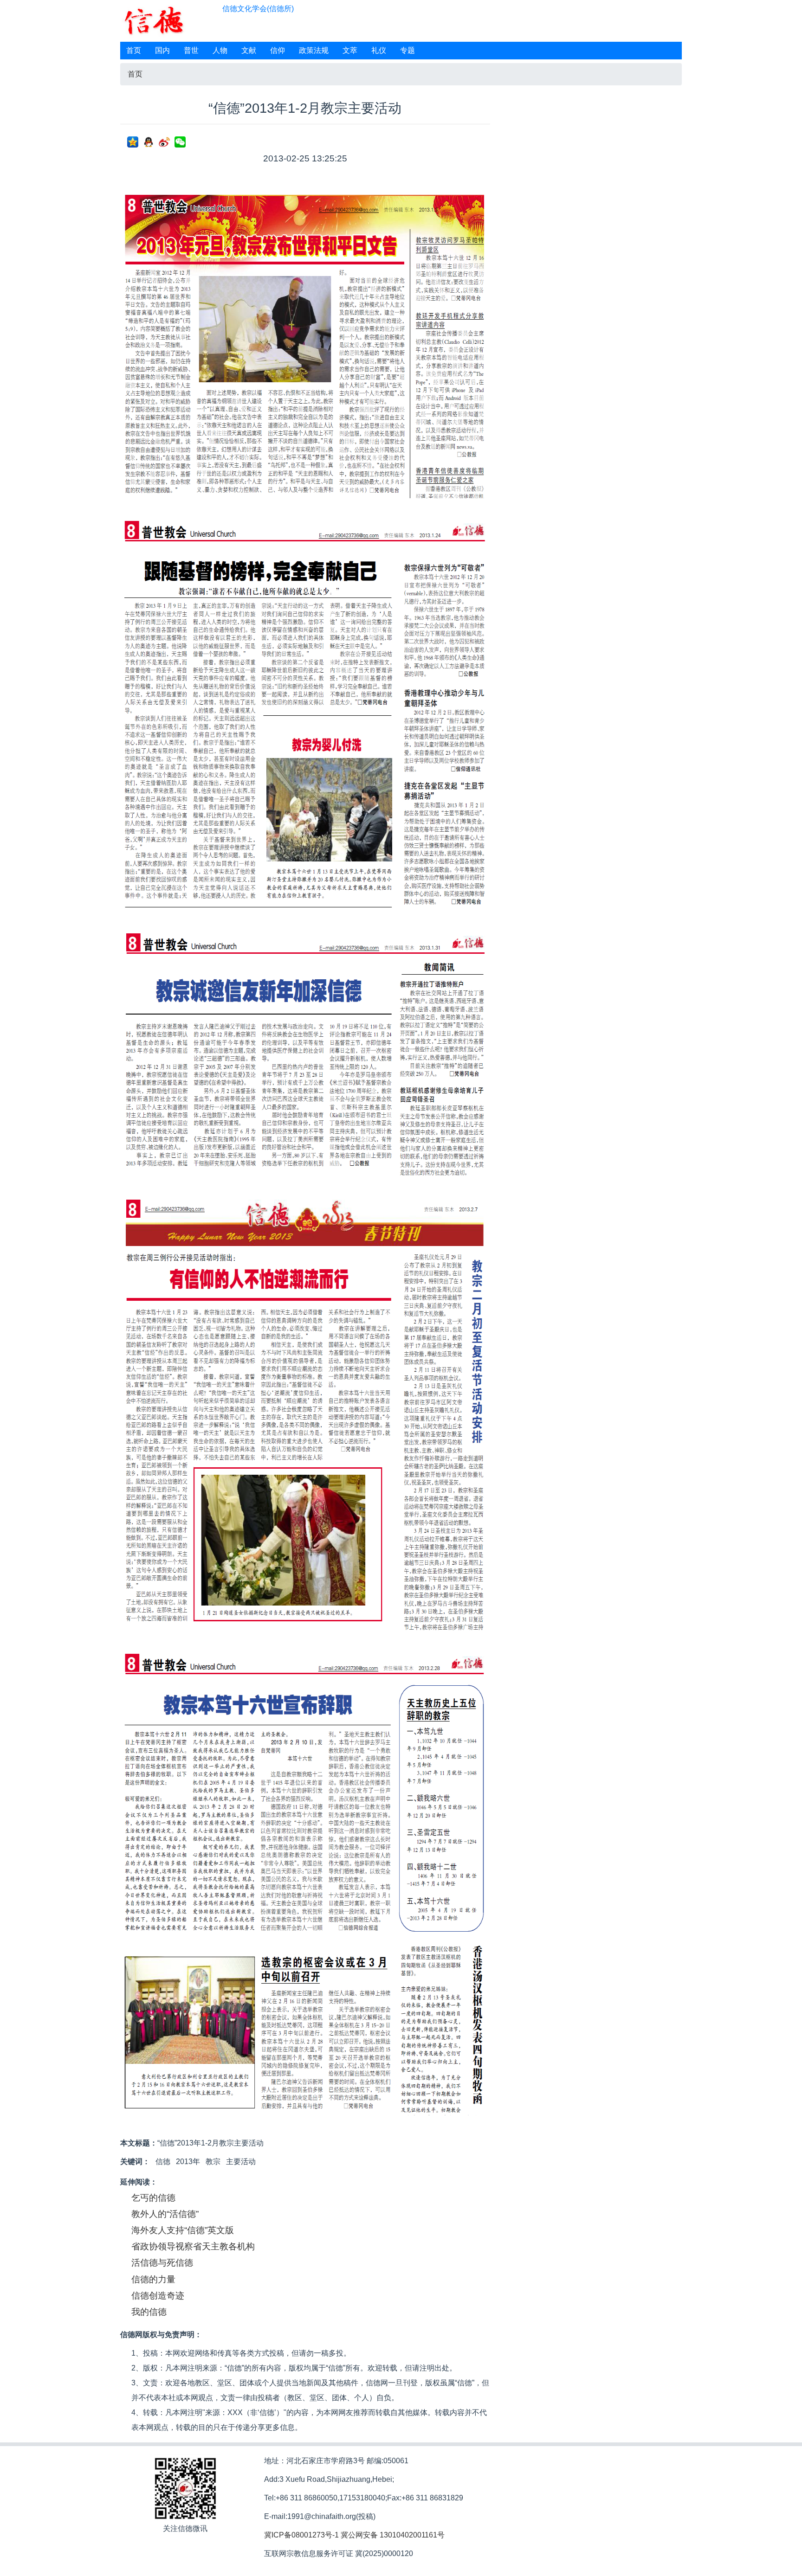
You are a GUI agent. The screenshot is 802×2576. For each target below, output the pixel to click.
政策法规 (314, 50)
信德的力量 (153, 2279)
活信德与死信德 (162, 2263)
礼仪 (379, 50)
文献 (249, 50)
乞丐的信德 (153, 2198)
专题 (407, 50)
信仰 (278, 50)
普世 (191, 50)
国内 (162, 50)
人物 (220, 50)
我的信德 (149, 2312)
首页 (134, 50)
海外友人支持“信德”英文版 (183, 2230)
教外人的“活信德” (165, 2214)
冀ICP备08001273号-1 (301, 2535)
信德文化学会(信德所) (258, 9)
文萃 (350, 50)
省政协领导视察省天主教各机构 (193, 2246)
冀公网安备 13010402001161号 (393, 2535)
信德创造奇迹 (158, 2296)
